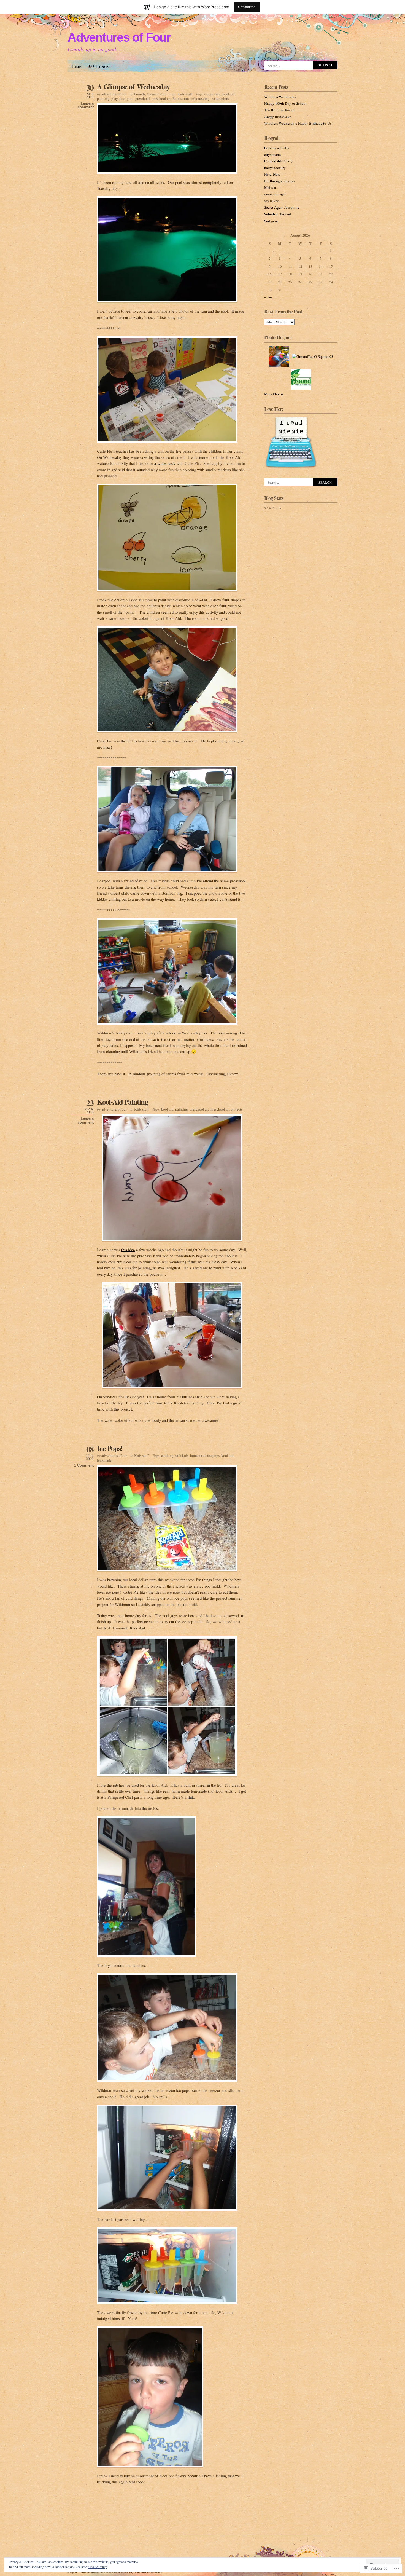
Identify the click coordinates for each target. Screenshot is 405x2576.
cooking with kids (175, 1455)
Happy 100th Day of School (285, 103)
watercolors (220, 98)
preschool (143, 98)
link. (191, 1797)
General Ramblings (161, 94)
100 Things (98, 66)
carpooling (213, 94)
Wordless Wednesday (280, 97)
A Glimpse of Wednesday (133, 86)
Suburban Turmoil (278, 214)
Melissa (270, 187)
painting (103, 98)
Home (76, 66)
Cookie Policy (98, 2567)
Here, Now (272, 174)
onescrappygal (275, 194)
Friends (140, 94)
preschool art (161, 98)
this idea (128, 1250)
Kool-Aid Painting (122, 1102)
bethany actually (277, 148)
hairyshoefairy (275, 168)
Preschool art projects (226, 1109)
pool (130, 98)
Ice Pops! (110, 1448)
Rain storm (181, 98)
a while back (165, 463)
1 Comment (84, 1465)
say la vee (272, 201)
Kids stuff (185, 94)
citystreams (273, 154)
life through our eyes (280, 181)
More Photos (274, 394)
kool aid (229, 94)
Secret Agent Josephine (282, 207)
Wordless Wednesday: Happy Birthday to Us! (298, 123)
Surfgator (271, 221)
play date (118, 98)
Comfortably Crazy (278, 161)
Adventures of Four (119, 37)
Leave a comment (86, 106)
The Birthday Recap (279, 110)
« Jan (268, 297)
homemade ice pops (205, 1455)
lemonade (104, 1460)
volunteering (200, 98)
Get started (247, 7)
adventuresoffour (114, 94)
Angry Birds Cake (278, 117)
